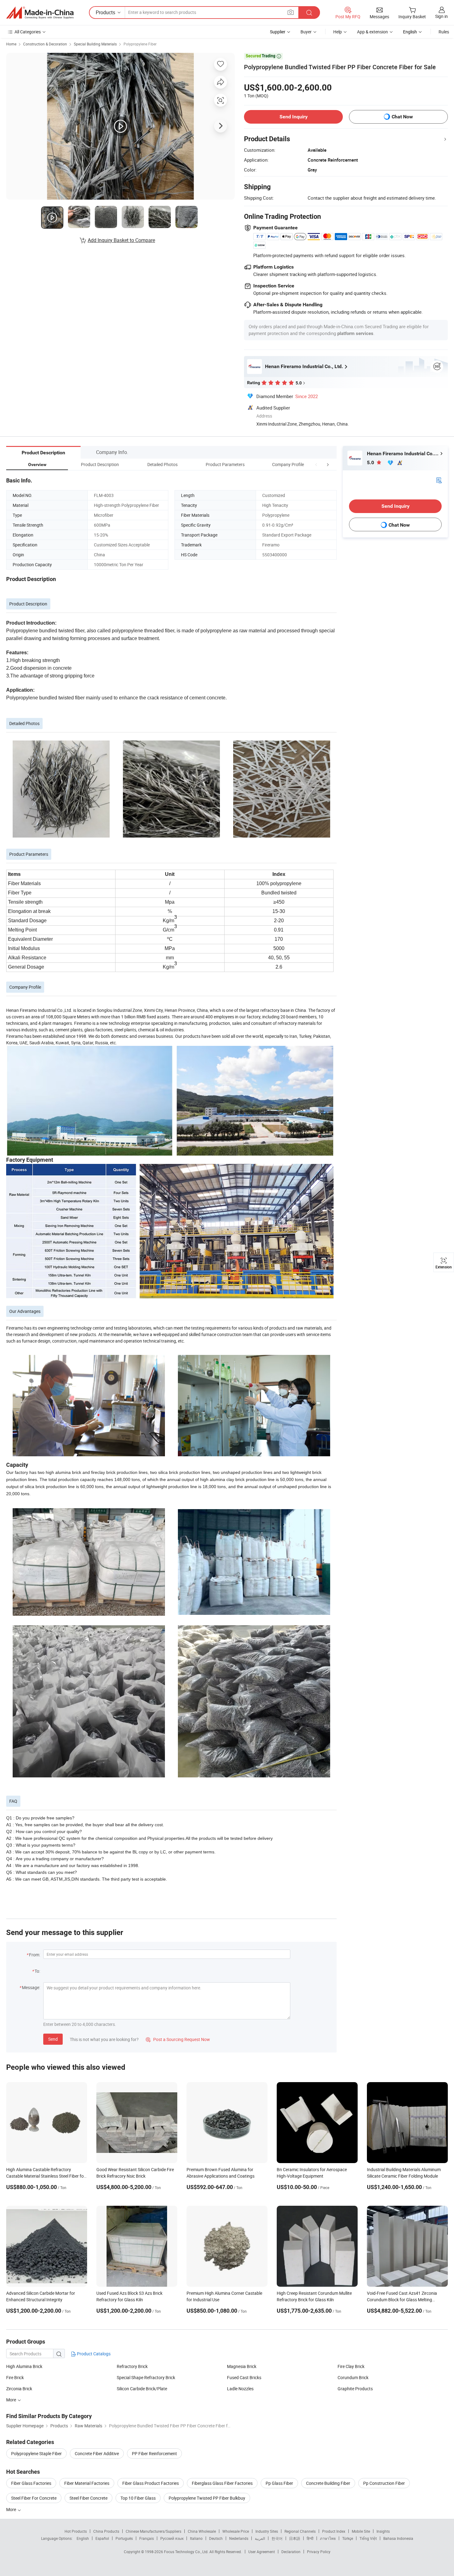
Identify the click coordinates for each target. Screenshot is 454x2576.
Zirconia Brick (19, 2389)
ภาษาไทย (328, 2538)
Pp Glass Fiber (279, 2483)
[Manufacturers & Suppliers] (40, 13)
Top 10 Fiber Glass (138, 2498)
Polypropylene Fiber (140, 44)
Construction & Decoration (45, 44)
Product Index (334, 2531)
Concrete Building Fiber (328, 2483)
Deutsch (216, 2538)
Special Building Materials (95, 44)
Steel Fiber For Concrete (34, 2498)
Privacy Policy (319, 2552)
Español (102, 2538)
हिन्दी (310, 2538)
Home (11, 44)
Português (124, 2538)
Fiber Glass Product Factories (151, 2483)
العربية (260, 2538)
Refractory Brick (132, 2366)
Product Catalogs (93, 2354)
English (83, 2538)
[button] (316, 464)
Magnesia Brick (242, 2366)
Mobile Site (361, 2531)
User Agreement (262, 2552)
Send (53, 2039)
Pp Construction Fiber (384, 2483)
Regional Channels (300, 2531)
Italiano (196, 2538)
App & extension (372, 32)
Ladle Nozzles (240, 2389)
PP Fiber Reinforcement (154, 2453)
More (12, 2509)
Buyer (306, 32)
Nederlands (239, 2538)
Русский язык (172, 2538)
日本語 (295, 2538)
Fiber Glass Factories (31, 2483)
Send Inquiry (294, 117)
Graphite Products (355, 2389)
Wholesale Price (236, 2531)
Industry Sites (267, 2531)
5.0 (371, 463)
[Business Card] (439, 480)
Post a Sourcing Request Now (178, 2039)
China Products (106, 2531)
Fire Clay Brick (351, 2366)
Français (147, 2538)
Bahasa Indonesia (398, 2538)
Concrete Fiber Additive (97, 2453)
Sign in (441, 16)
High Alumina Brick (24, 2366)
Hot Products (76, 2531)
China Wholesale (202, 2531)
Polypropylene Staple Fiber (36, 2453)
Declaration (291, 2552)
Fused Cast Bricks (244, 2377)
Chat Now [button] (402, 117)
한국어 (277, 2538)
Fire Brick (15, 2377)
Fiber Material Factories (87, 2483)
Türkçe (348, 2538)
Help (338, 32)
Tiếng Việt (368, 2538)
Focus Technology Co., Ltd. (187, 2552)
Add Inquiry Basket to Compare (121, 240)
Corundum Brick (353, 2377)
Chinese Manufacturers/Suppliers (153, 2531)
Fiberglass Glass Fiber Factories (222, 2483)
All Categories (28, 32)
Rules (444, 32)
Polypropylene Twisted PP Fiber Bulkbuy (207, 2498)
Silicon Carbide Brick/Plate (142, 2389)
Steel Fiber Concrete (88, 2498)
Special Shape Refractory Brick (146, 2377)
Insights (383, 2531)
